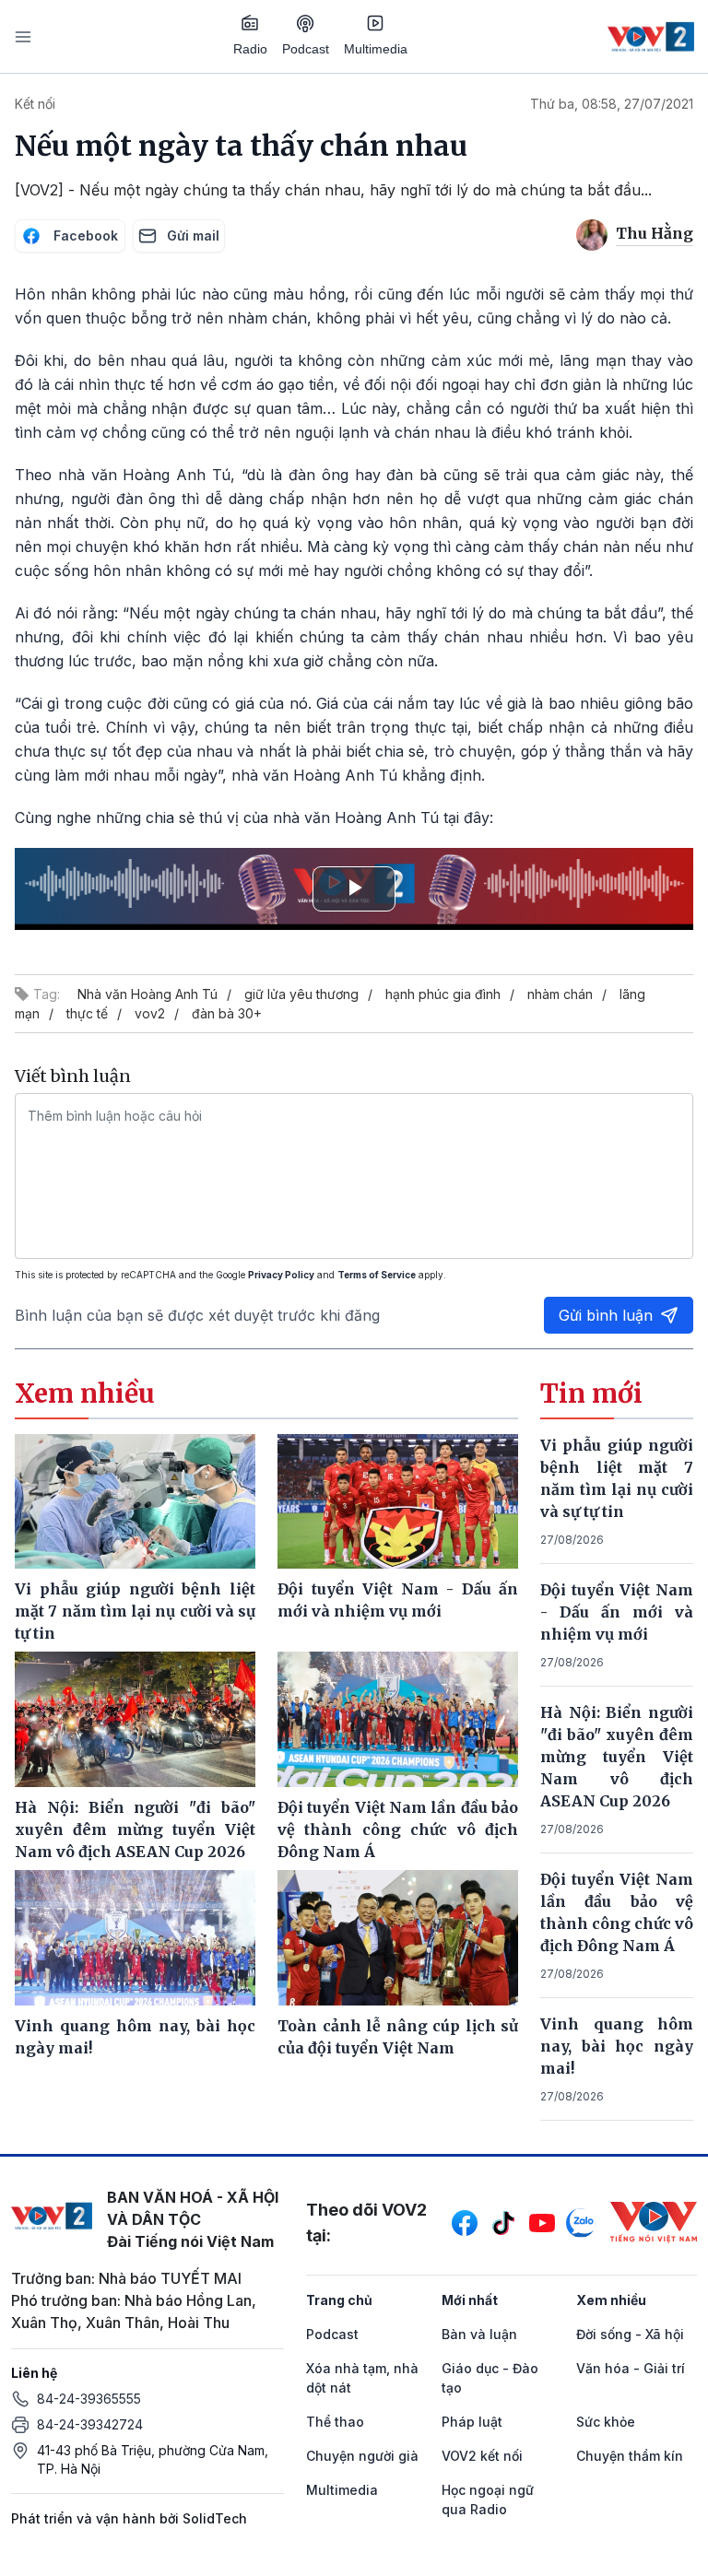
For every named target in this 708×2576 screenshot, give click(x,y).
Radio (250, 49)
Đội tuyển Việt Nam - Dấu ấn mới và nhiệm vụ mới (617, 1612)
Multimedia (376, 49)
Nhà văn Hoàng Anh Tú (147, 994)
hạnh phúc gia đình (443, 994)
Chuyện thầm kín (630, 2456)
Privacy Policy (281, 1275)
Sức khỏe (606, 2422)
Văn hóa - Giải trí (631, 2368)
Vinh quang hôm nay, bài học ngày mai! (617, 2046)
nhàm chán (560, 994)
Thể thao (335, 2422)
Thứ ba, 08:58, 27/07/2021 (612, 104)
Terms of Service (377, 1275)
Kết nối (35, 104)
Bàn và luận (479, 2334)
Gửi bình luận (606, 1315)
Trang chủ (339, 2300)
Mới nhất (470, 2300)
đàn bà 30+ (227, 1013)
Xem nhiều (611, 2300)
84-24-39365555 (89, 2399)
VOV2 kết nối (482, 2456)
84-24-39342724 (90, 2424)
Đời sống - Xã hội (630, 2334)
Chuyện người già (362, 2456)
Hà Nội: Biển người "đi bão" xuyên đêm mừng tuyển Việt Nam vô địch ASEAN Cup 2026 (617, 1757)
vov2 (150, 1013)
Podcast (306, 49)
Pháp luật (472, 2422)
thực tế (87, 1013)
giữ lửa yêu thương (301, 994)
